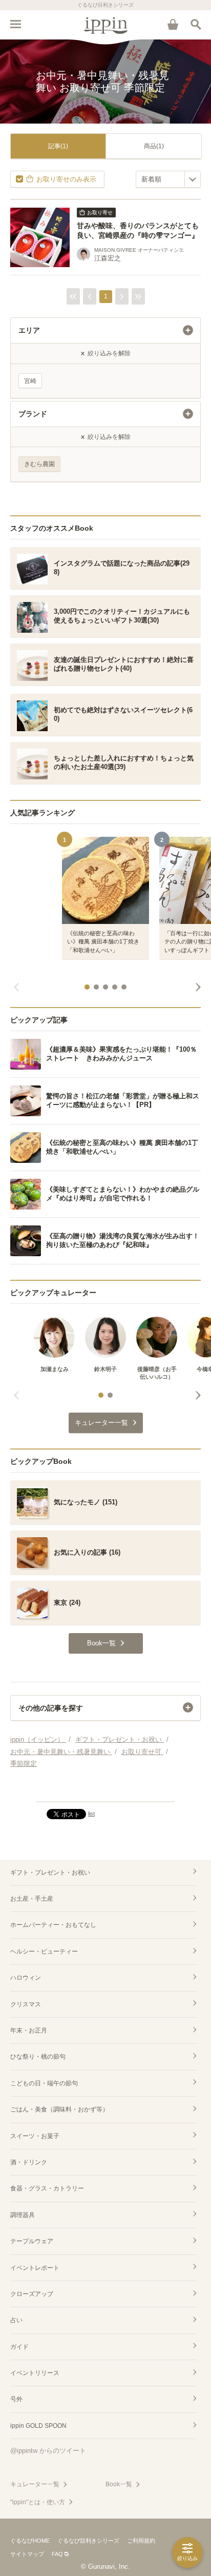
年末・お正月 (29, 2030)
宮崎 (30, 381)
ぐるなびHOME (30, 2541)
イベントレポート (35, 2268)
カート (173, 24)
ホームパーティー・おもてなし (53, 1925)
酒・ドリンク (29, 2162)
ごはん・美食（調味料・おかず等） (59, 2109)
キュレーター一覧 (35, 2484)
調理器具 (23, 2215)
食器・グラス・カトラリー (47, 2188)
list (91, 1814)
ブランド (33, 414)
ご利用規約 (141, 2541)
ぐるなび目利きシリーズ (88, 2541)
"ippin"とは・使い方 (38, 2502)
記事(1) (58, 146)
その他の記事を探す (51, 1708)
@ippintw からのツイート (48, 2451)
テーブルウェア (32, 2241)
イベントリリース (35, 2373)
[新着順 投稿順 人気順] (168, 179)
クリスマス (26, 2004)
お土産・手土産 (32, 1899)
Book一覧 (119, 2484)
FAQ (57, 2554)
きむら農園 (39, 464)
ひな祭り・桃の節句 (38, 2057)
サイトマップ (27, 2554)
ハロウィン (26, 1978)
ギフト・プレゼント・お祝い (50, 1873)
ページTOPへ (105, 1789)
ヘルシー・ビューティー (44, 1951)
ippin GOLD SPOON (38, 2426)
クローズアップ (32, 2294)
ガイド (19, 2347)
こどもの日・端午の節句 (44, 2083)
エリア (29, 330)
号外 (16, 2399)
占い (16, 2320)
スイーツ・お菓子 (35, 2136)
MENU (15, 24)
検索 (196, 24)
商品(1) (154, 146)
